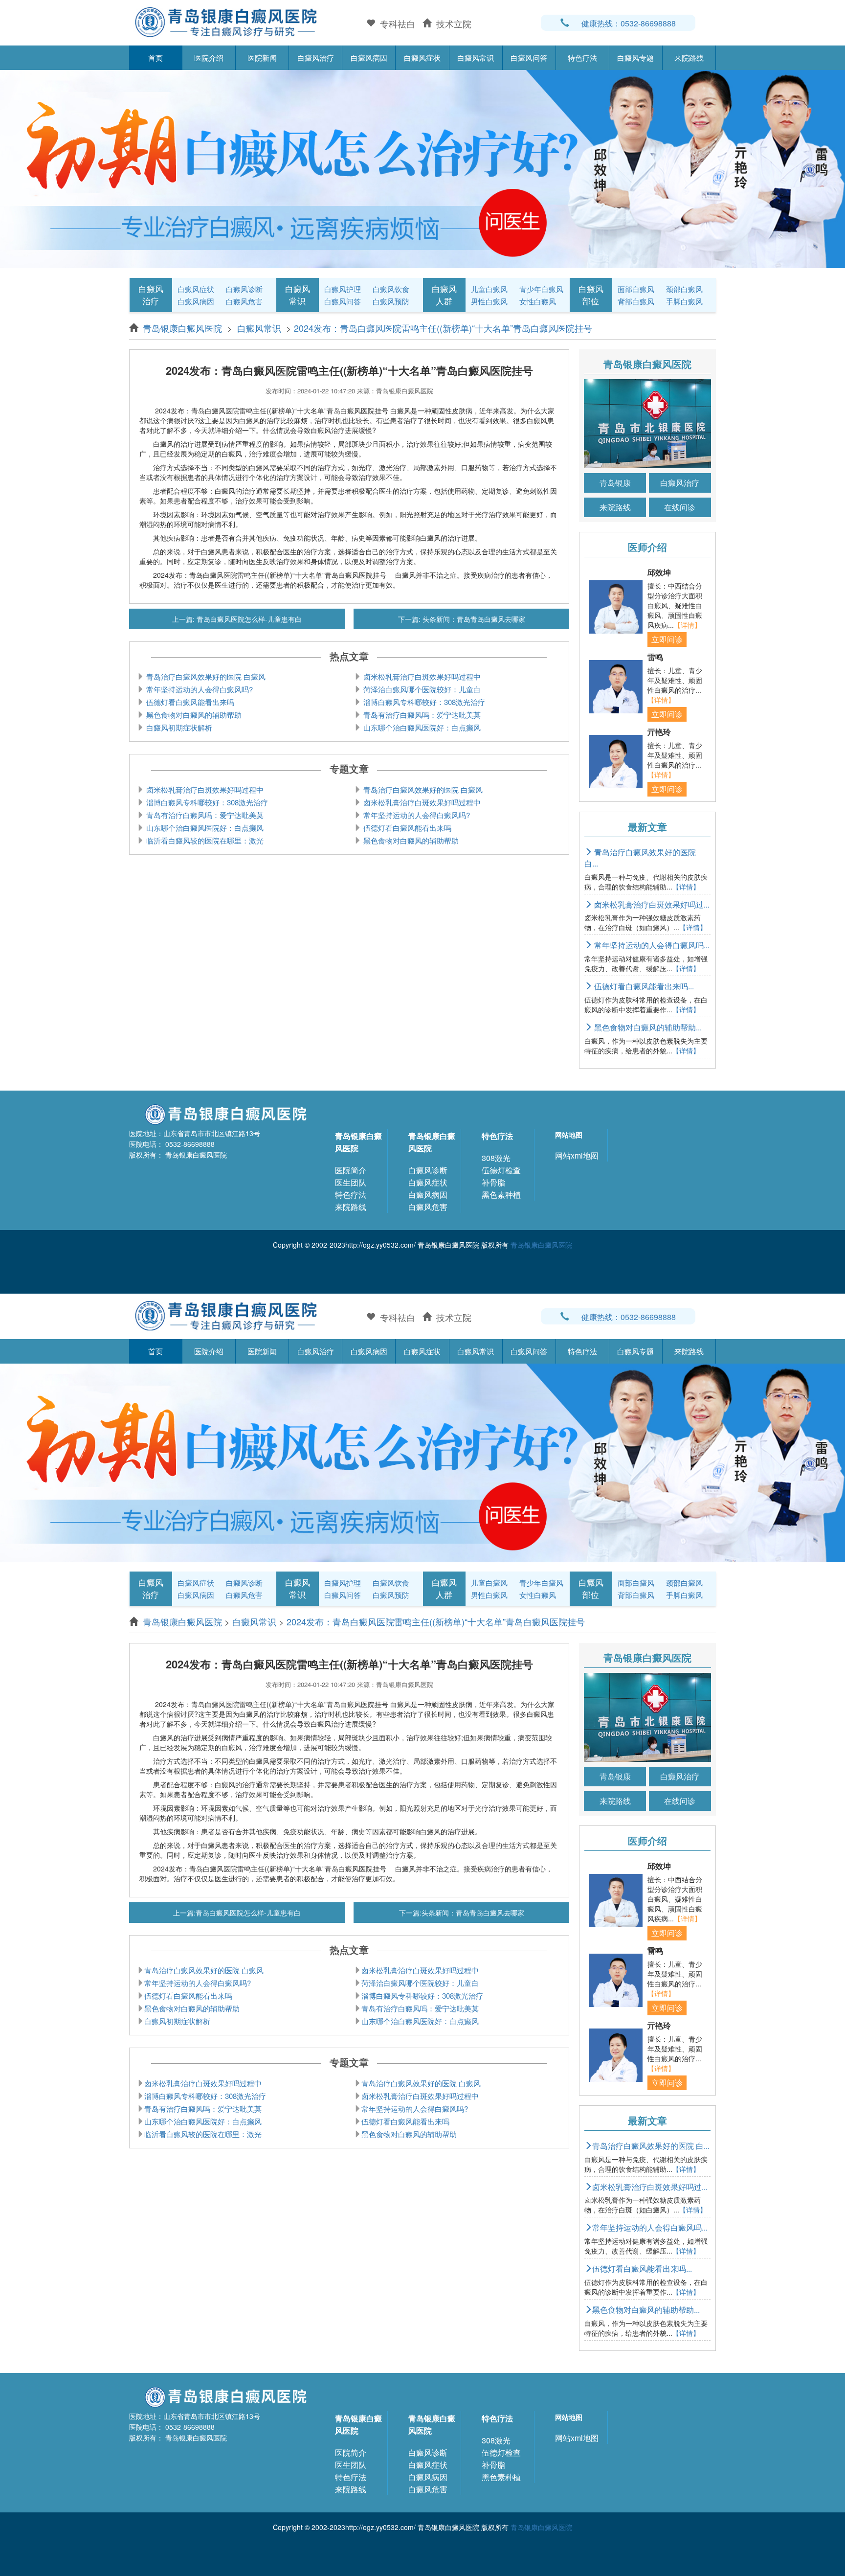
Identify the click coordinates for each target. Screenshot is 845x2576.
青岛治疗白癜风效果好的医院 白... (640, 858)
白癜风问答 (529, 57)
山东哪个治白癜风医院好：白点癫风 (421, 727)
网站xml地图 (577, 1155)
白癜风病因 (369, 57)
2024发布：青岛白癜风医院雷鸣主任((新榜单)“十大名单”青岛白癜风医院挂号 (443, 328)
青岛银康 (615, 483)
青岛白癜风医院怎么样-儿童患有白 (248, 619)
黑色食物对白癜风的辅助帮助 (193, 715)
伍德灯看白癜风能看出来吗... (643, 986)
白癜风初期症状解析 (178, 727)
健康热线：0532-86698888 (629, 23)
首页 (156, 57)
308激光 (496, 1158)
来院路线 (689, 57)
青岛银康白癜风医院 (184, 328)
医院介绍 (209, 57)
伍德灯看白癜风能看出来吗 (189, 702)
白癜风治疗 (316, 57)
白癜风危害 (244, 301)
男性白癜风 (489, 301)
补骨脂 (493, 1182)
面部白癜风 (636, 289)
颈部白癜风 (684, 289)
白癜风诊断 (244, 289)
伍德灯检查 (501, 1170)
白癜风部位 (591, 295)
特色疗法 (582, 57)
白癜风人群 (444, 295)
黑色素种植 (501, 1195)
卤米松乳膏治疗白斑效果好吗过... (651, 904)
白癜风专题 (635, 57)
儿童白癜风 (489, 289)
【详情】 (688, 625)
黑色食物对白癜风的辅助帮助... (647, 1027)
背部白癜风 (636, 301)
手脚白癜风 (684, 301)
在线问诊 (680, 507)
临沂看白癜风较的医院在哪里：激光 (204, 840)
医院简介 (351, 1170)
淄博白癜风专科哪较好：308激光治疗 (423, 702)
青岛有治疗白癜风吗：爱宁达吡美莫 (421, 715)
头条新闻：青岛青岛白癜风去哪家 (473, 619)
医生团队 (351, 1182)
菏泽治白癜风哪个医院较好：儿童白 (421, 689)
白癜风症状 (422, 57)
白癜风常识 (476, 57)
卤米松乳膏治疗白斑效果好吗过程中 (421, 676)
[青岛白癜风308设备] (422, 168)
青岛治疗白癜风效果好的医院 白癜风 (205, 676)
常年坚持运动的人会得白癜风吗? (199, 689)
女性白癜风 (538, 301)
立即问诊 (667, 639)
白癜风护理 (343, 289)
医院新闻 (262, 57)
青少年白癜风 (541, 289)
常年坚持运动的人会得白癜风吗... (651, 945)
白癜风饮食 (391, 289)
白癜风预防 (391, 301)
